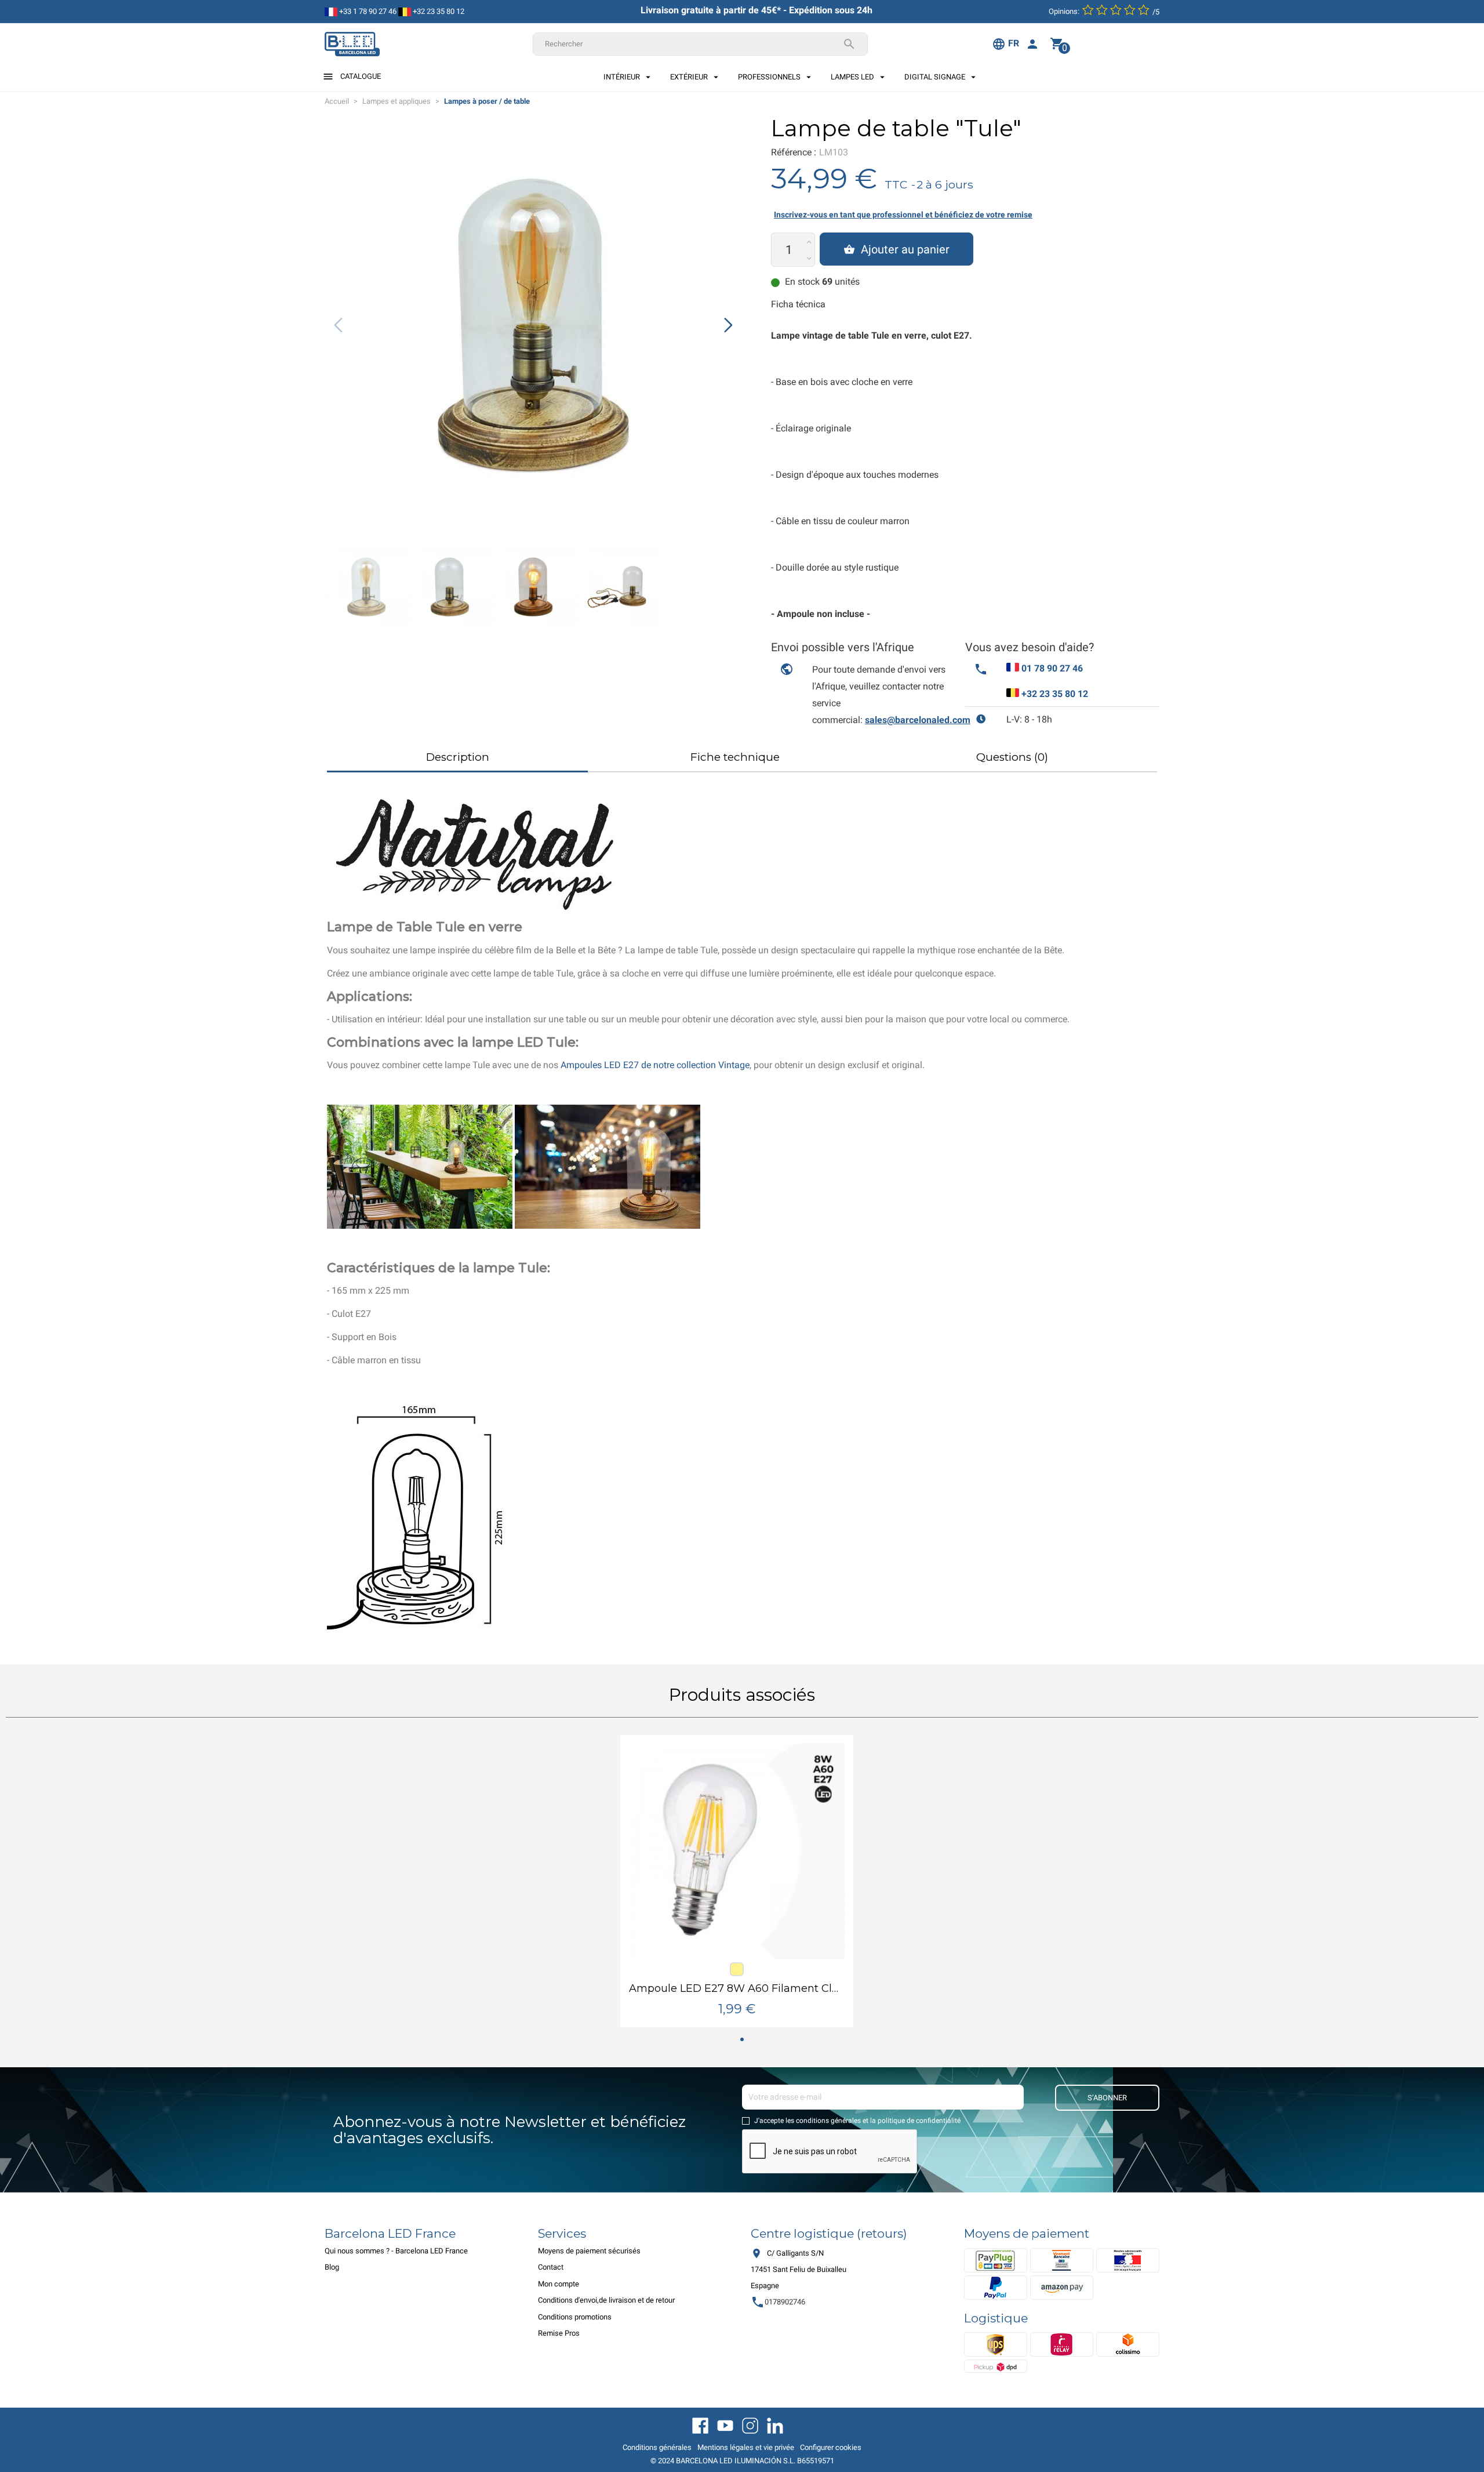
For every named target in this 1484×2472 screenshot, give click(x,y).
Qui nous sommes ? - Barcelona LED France (396, 2251)
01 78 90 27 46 (1052, 668)
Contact (551, 2267)
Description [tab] (458, 757)
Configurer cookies (831, 2447)
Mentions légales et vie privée (746, 2447)
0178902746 (778, 2302)
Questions (1012, 757)
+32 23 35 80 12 (438, 11)
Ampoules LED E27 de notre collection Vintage (655, 1065)
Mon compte (559, 2284)
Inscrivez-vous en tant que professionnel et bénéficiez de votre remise (903, 215)
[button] (728, 325)
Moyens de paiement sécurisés (589, 2251)
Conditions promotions (575, 2317)
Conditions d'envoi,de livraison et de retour (606, 2300)
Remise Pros (559, 2333)
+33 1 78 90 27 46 (367, 11)
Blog (332, 2267)
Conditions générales (657, 2447)
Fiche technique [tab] (735, 757)
